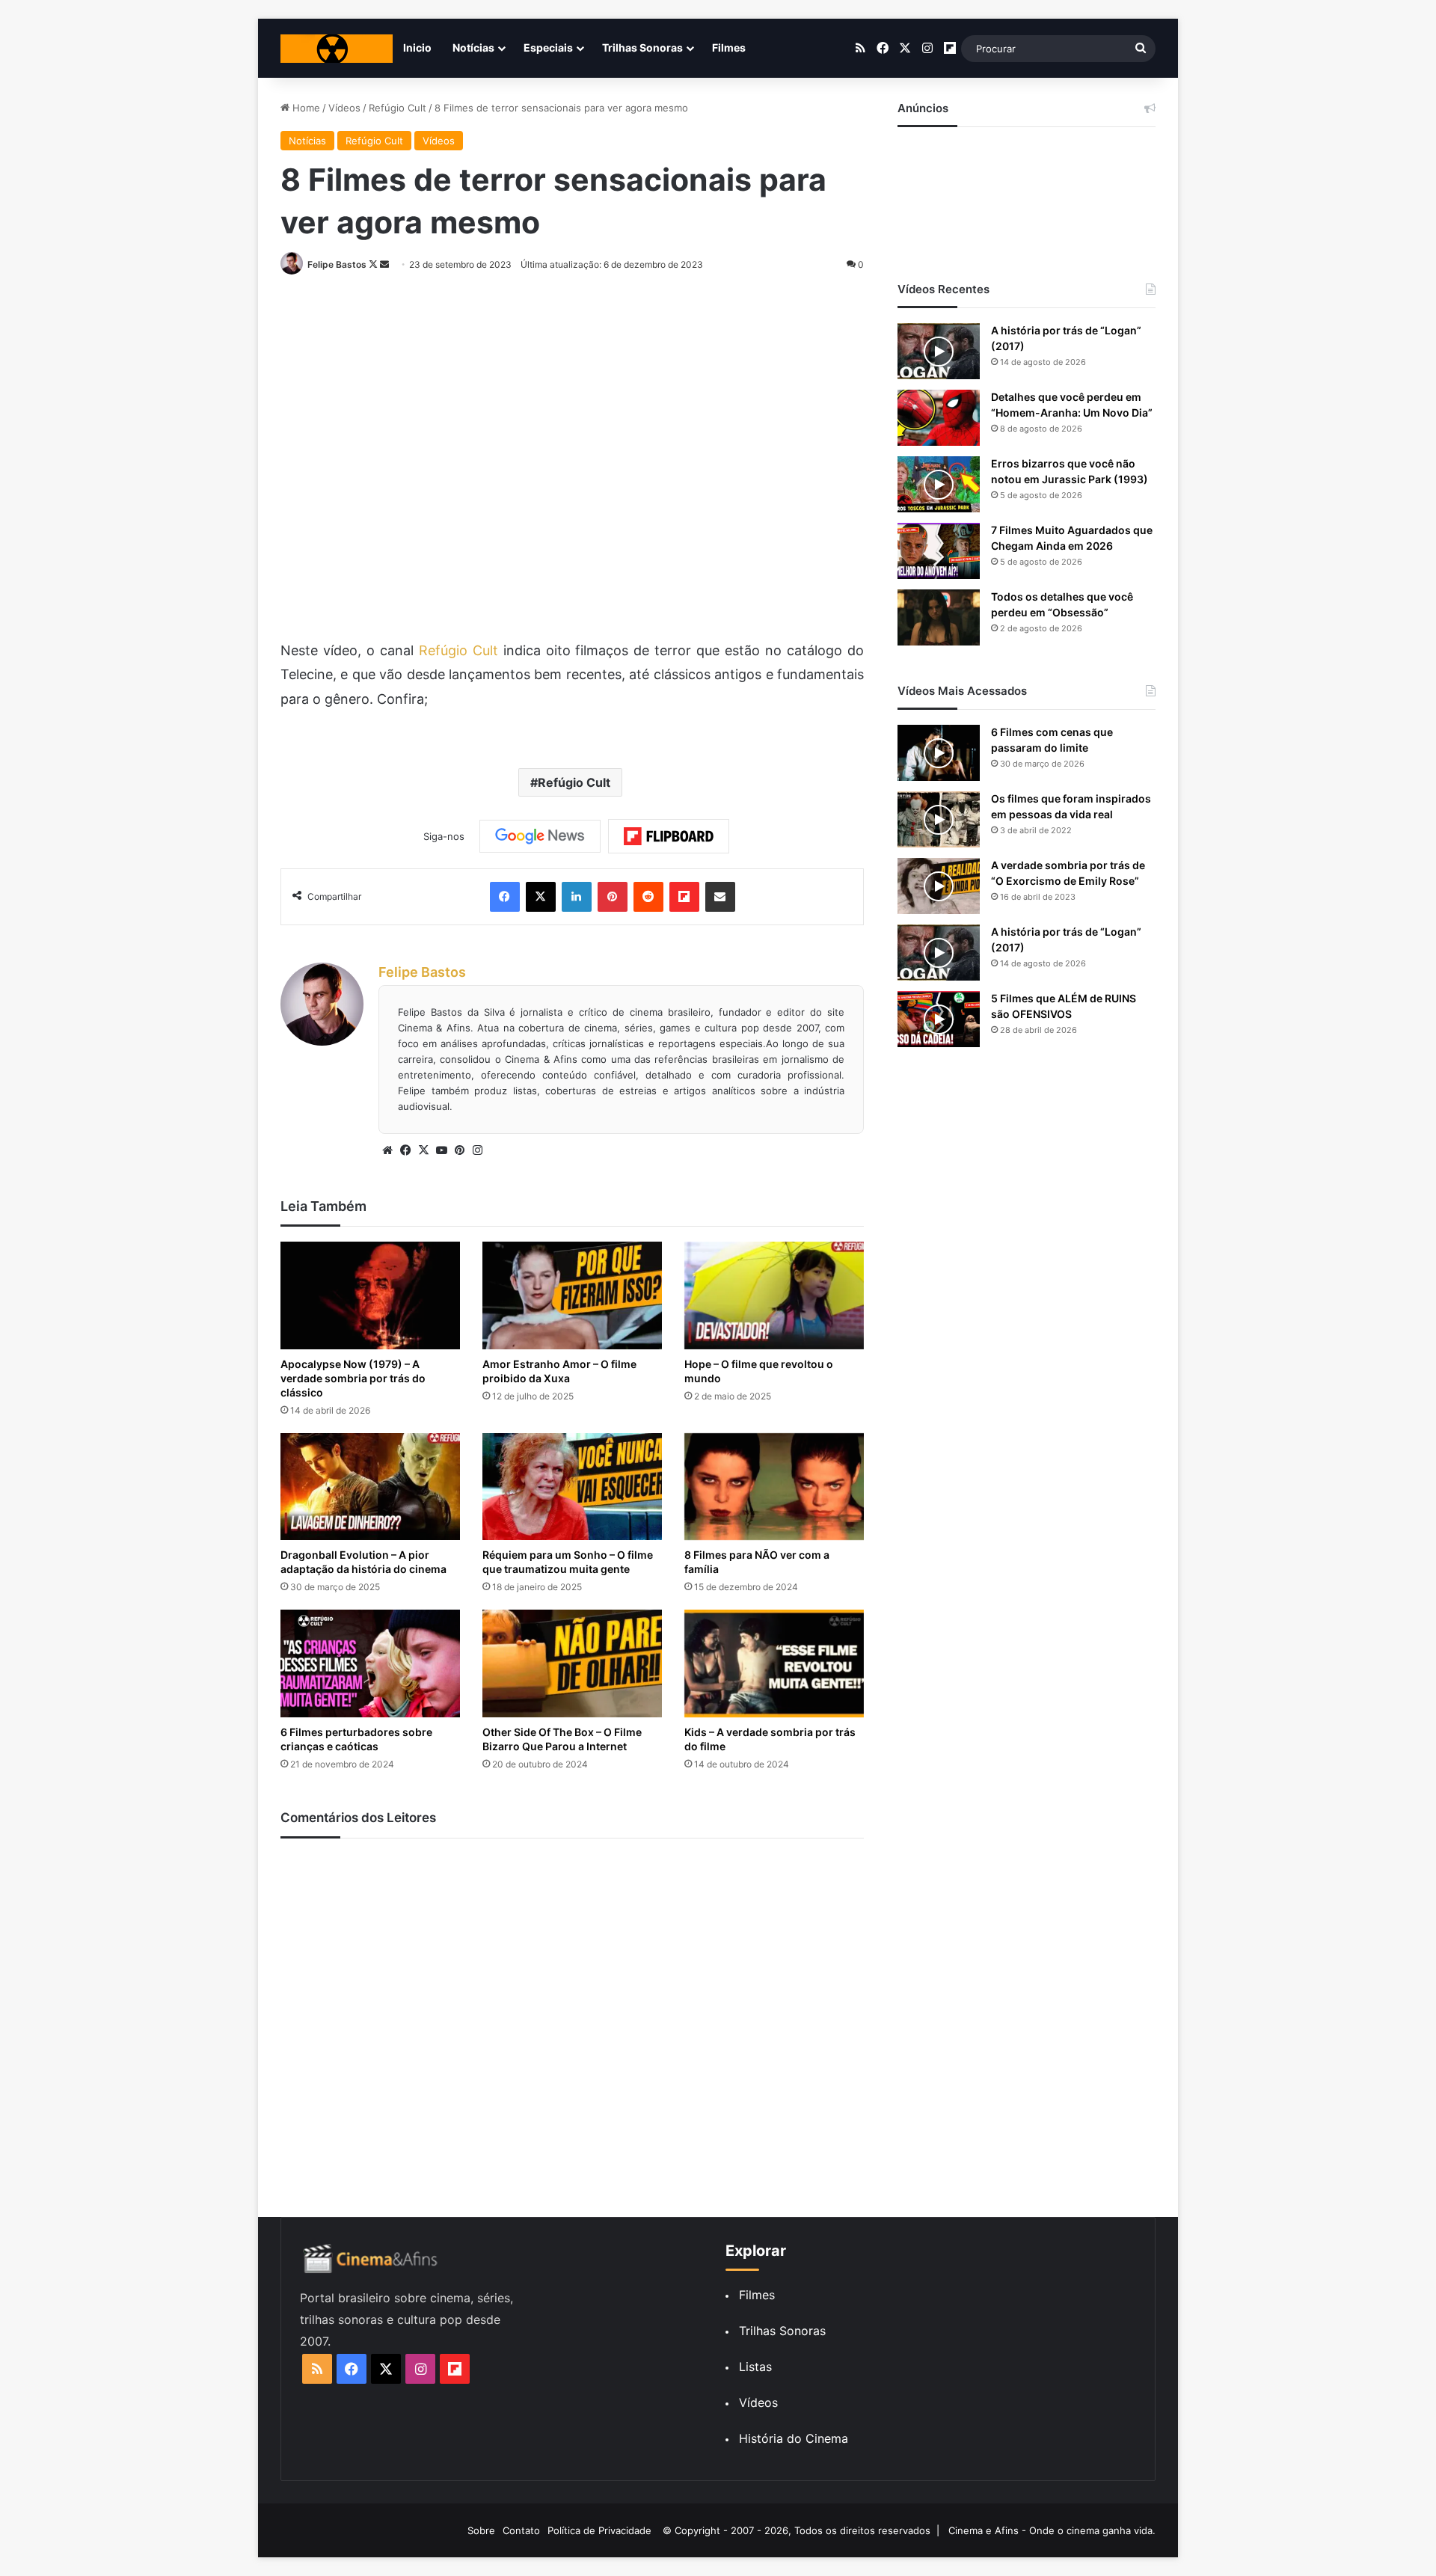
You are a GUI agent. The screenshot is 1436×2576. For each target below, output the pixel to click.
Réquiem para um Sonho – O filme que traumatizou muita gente (568, 1562)
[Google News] (540, 836)
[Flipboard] (669, 836)
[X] (423, 1150)
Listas (755, 2367)
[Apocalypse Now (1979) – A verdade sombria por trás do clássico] (370, 1295)
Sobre (481, 2530)
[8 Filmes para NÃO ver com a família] (774, 1487)
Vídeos (344, 108)
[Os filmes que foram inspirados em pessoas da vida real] (939, 819)
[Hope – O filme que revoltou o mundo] (774, 1295)
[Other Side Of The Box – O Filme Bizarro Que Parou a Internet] (572, 1663)
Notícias (473, 47)
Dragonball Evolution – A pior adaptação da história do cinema (363, 1562)
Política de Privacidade (599, 2530)
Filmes (729, 47)
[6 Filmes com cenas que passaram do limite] (939, 753)
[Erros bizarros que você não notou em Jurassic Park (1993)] (939, 484)
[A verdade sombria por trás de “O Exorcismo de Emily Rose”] (939, 886)
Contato (521, 2530)
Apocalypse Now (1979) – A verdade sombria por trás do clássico (353, 1378)
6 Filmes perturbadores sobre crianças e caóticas (356, 1739)
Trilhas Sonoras (642, 47)
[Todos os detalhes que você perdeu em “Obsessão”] (939, 617)
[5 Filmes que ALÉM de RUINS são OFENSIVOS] (939, 1019)
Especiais (548, 47)
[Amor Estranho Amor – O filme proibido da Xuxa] (572, 1295)
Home (305, 108)
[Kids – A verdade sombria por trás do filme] (774, 1663)
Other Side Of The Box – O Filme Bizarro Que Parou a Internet (562, 1739)
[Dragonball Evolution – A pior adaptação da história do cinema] (370, 1487)
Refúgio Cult (398, 108)
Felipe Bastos (337, 264)
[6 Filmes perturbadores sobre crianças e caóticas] (370, 1663)
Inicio (417, 47)
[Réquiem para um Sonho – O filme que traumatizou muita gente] (572, 1487)
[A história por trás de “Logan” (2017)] (939, 351)
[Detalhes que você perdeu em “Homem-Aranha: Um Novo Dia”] (939, 418)
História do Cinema (794, 2438)
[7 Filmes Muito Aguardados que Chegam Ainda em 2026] (939, 551)
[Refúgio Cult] (337, 49)
